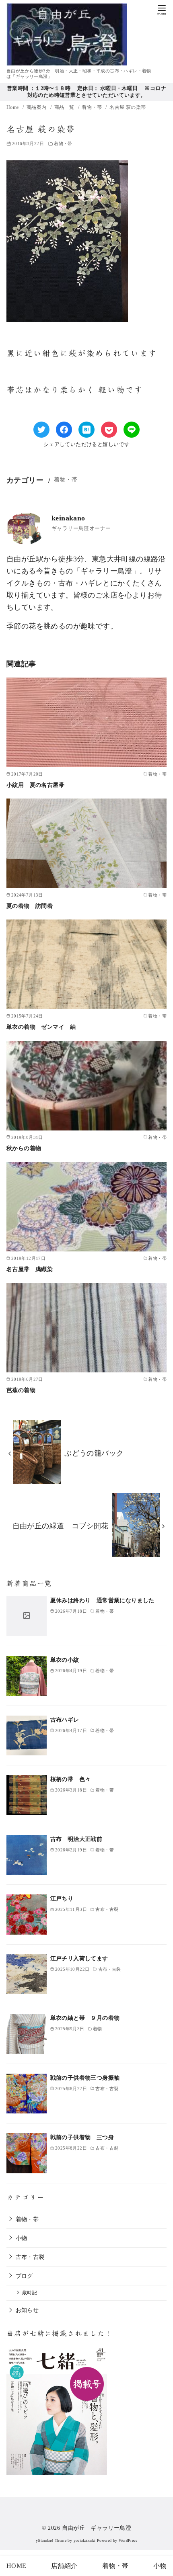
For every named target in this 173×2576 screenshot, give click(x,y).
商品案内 (37, 107)
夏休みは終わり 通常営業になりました (102, 1600)
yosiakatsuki (85, 2540)
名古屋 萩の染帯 (128, 107)
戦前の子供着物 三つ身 (82, 2137)
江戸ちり (62, 1898)
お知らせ (27, 2310)
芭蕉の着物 (21, 1390)
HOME (16, 2566)
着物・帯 (92, 107)
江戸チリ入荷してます (79, 1958)
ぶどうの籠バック (94, 1453)
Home (13, 107)
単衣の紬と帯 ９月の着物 (85, 2018)
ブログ (24, 2276)
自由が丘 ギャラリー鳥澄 (97, 2528)
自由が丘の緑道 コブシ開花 (61, 1526)
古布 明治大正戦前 (76, 1839)
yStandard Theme (51, 2540)
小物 (22, 2238)
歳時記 (30, 2293)
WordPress (128, 2540)
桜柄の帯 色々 (71, 1779)
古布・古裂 (30, 2257)
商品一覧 (65, 107)
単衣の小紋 (65, 1660)
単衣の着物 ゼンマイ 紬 (41, 1027)
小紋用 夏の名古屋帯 (35, 785)
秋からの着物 (24, 1148)
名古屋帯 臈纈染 (30, 1269)
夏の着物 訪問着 (30, 906)
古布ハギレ (65, 1720)
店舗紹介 (64, 2566)
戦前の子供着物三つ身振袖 (85, 2078)
